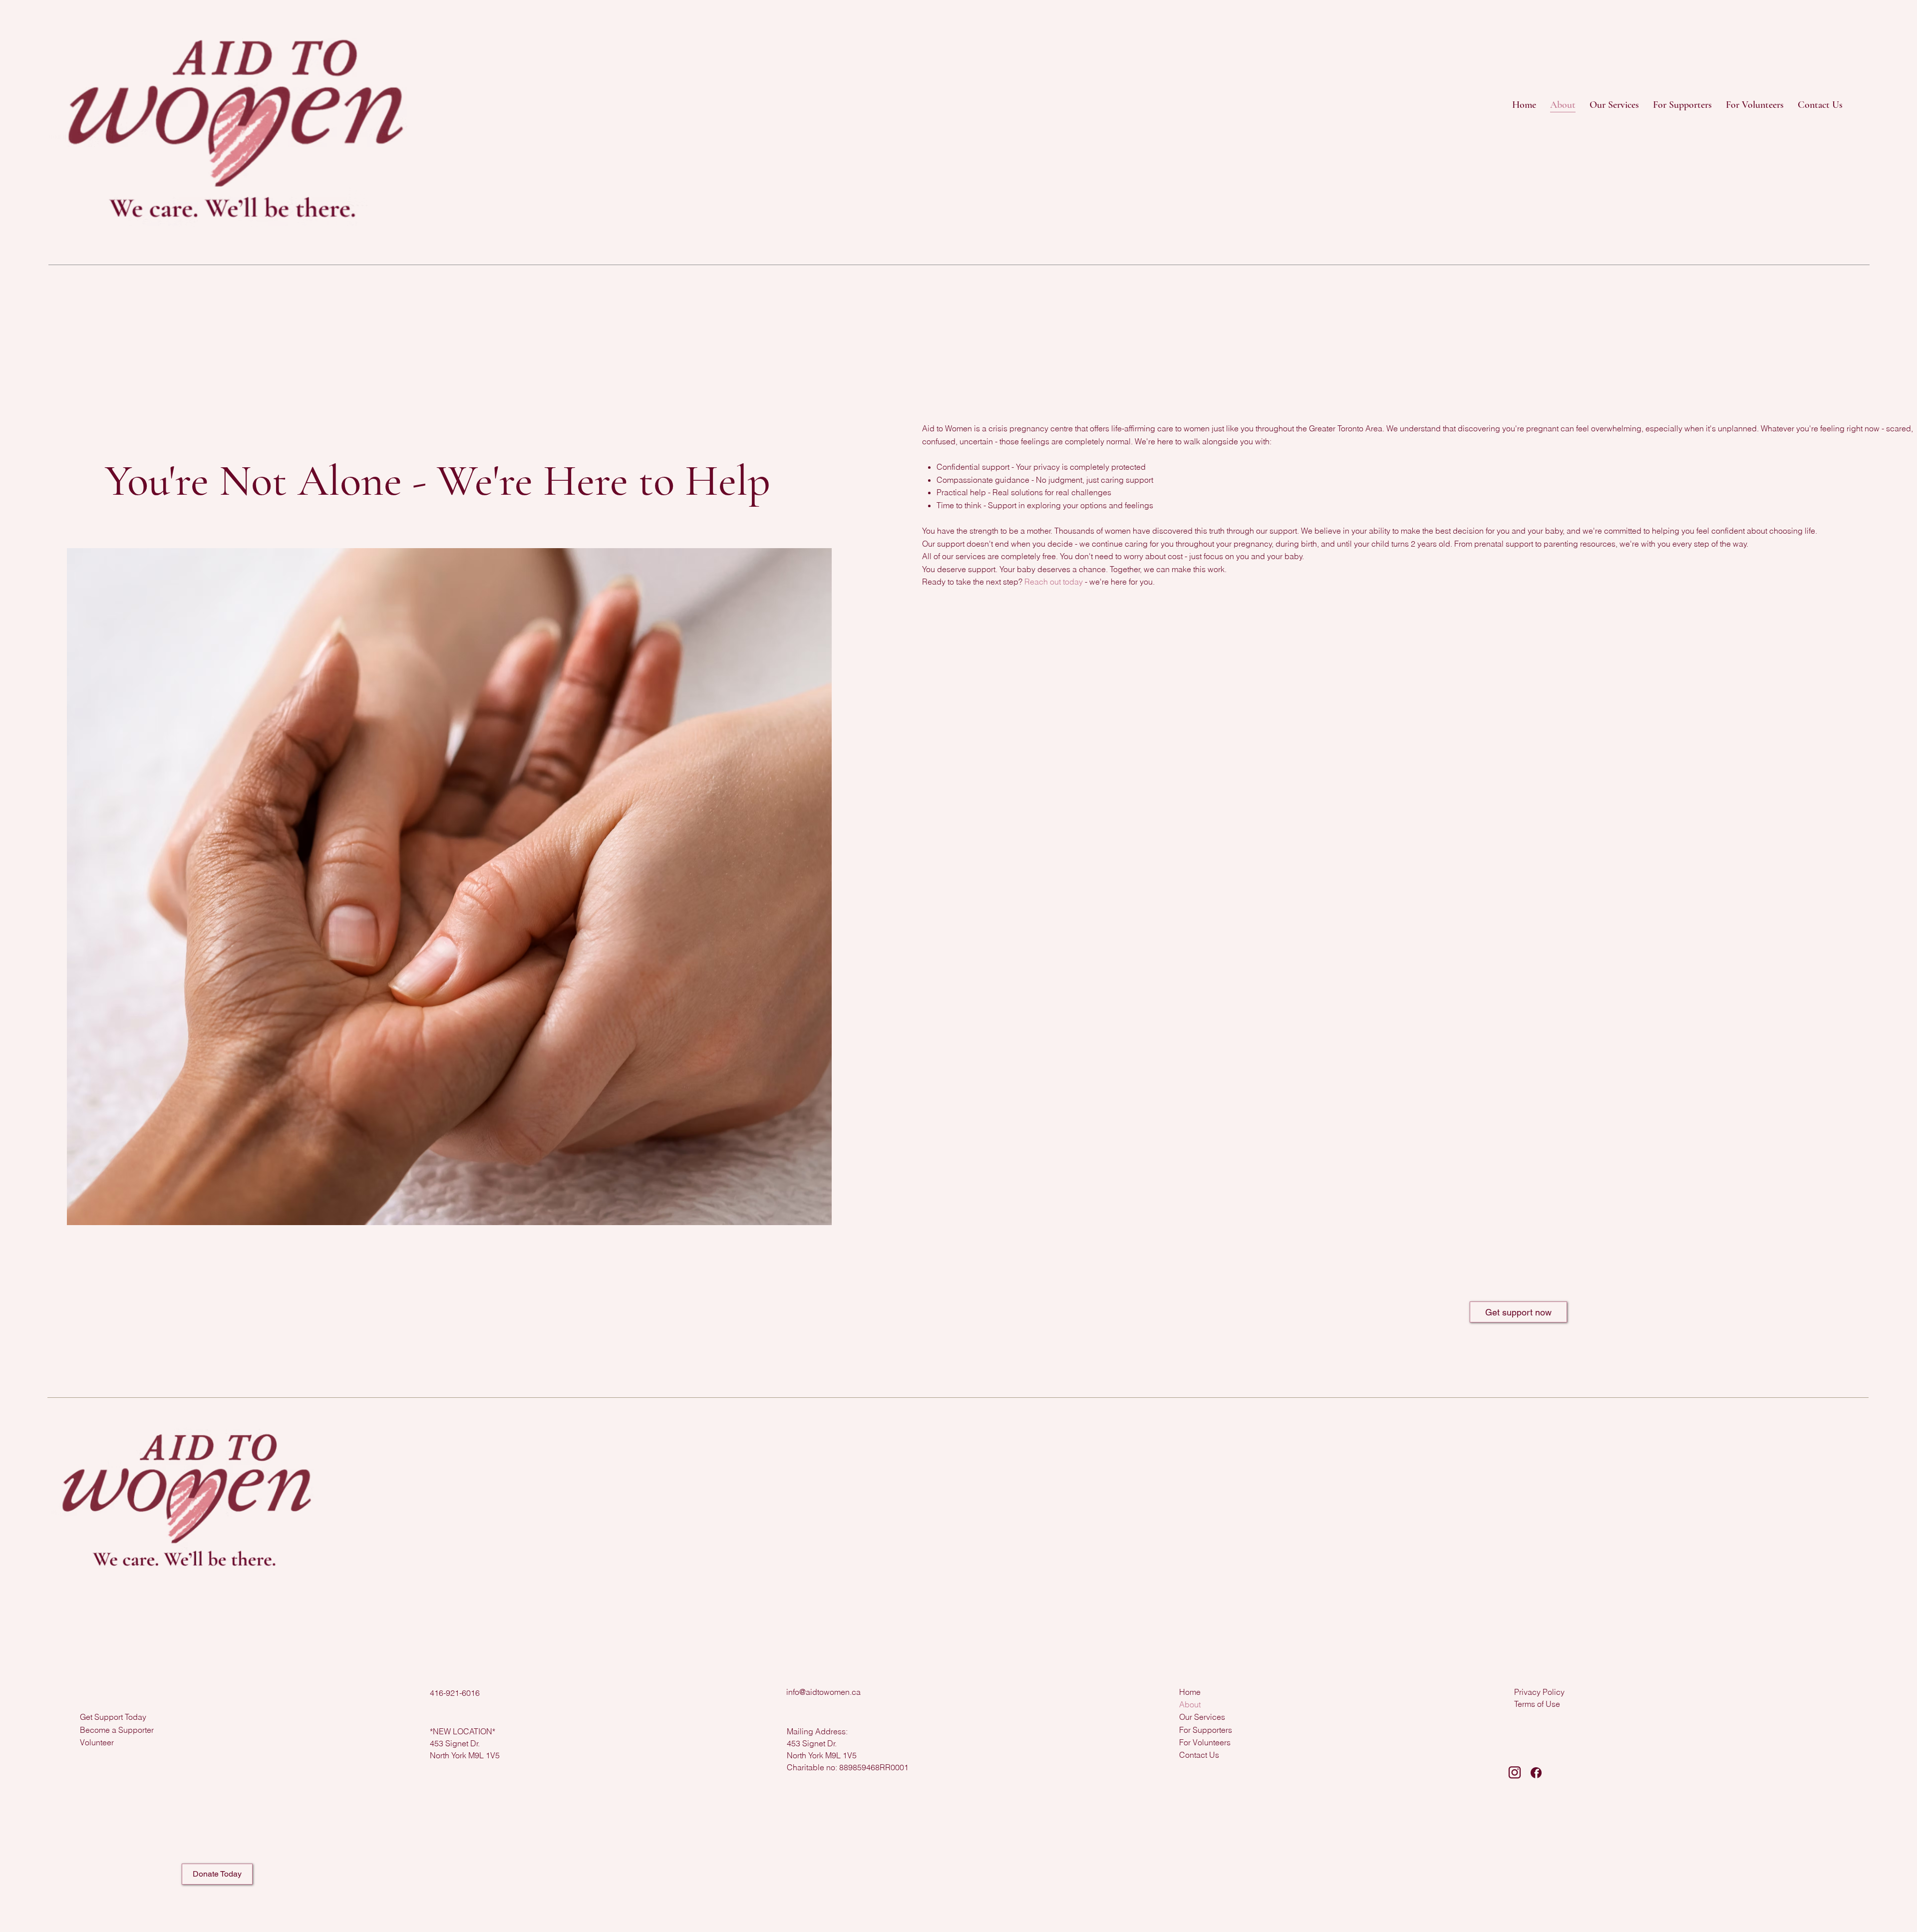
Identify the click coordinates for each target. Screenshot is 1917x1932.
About (1190, 1704)
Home (1190, 1692)
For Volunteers (1205, 1742)
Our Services (1202, 1717)
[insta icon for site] (1515, 1773)
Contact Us (1199, 1755)
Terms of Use (1537, 1704)
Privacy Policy (1539, 1692)
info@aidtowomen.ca (823, 1692)
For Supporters (1206, 1730)
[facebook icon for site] (1536, 1773)
